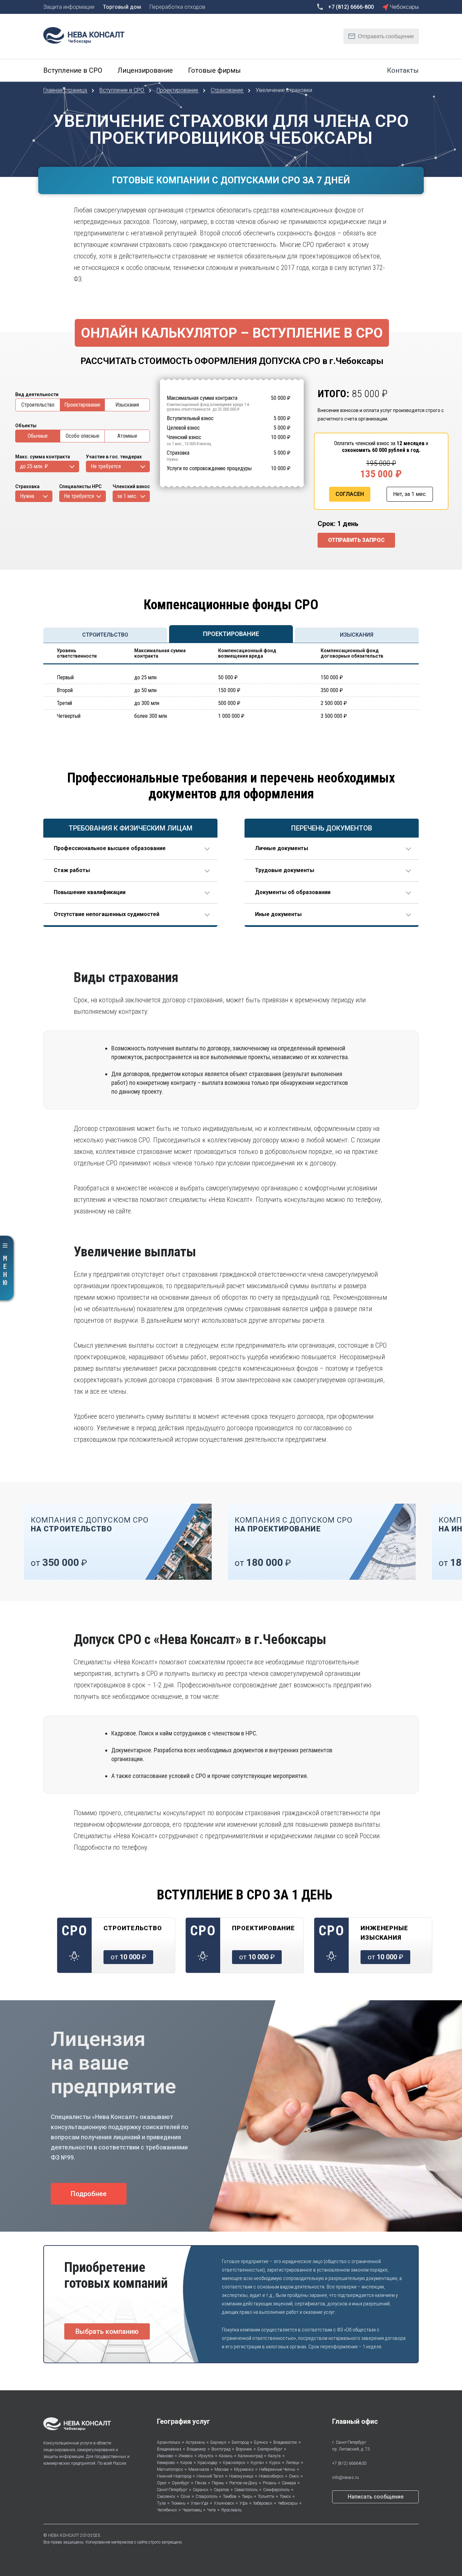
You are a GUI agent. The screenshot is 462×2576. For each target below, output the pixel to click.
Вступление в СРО (122, 90)
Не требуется (106, 466)
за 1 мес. (127, 496)
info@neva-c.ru (345, 2478)
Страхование (228, 90)
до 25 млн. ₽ (34, 466)
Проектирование (178, 90)
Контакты (403, 70)
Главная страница (66, 90)
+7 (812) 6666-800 (349, 2463)
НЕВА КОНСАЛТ (64, 2535)
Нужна (27, 496)
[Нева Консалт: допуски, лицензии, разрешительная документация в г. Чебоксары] (87, 35)
